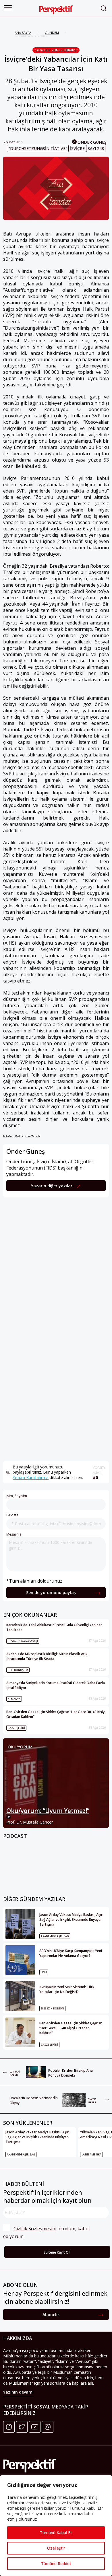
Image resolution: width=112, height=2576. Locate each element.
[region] (56, 2526)
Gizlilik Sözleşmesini (35, 2229)
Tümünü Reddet (56, 2564)
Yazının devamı (18, 2392)
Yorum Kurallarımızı (31, 1477)
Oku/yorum (20, 1747)
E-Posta (12, 1515)
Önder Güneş (92, 142)
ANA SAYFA (23, 33)
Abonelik (51, 2315)
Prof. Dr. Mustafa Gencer (30, 1822)
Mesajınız (14, 1534)
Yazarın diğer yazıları (53, 1186)
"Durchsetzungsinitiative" (56, 50)
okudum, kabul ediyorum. (47, 2232)
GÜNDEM (52, 33)
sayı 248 (96, 148)
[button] (8, 8)
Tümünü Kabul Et (56, 2533)
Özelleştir (56, 2548)
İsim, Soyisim (17, 1496)
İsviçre (77, 148)
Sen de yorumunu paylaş (51, 1593)
